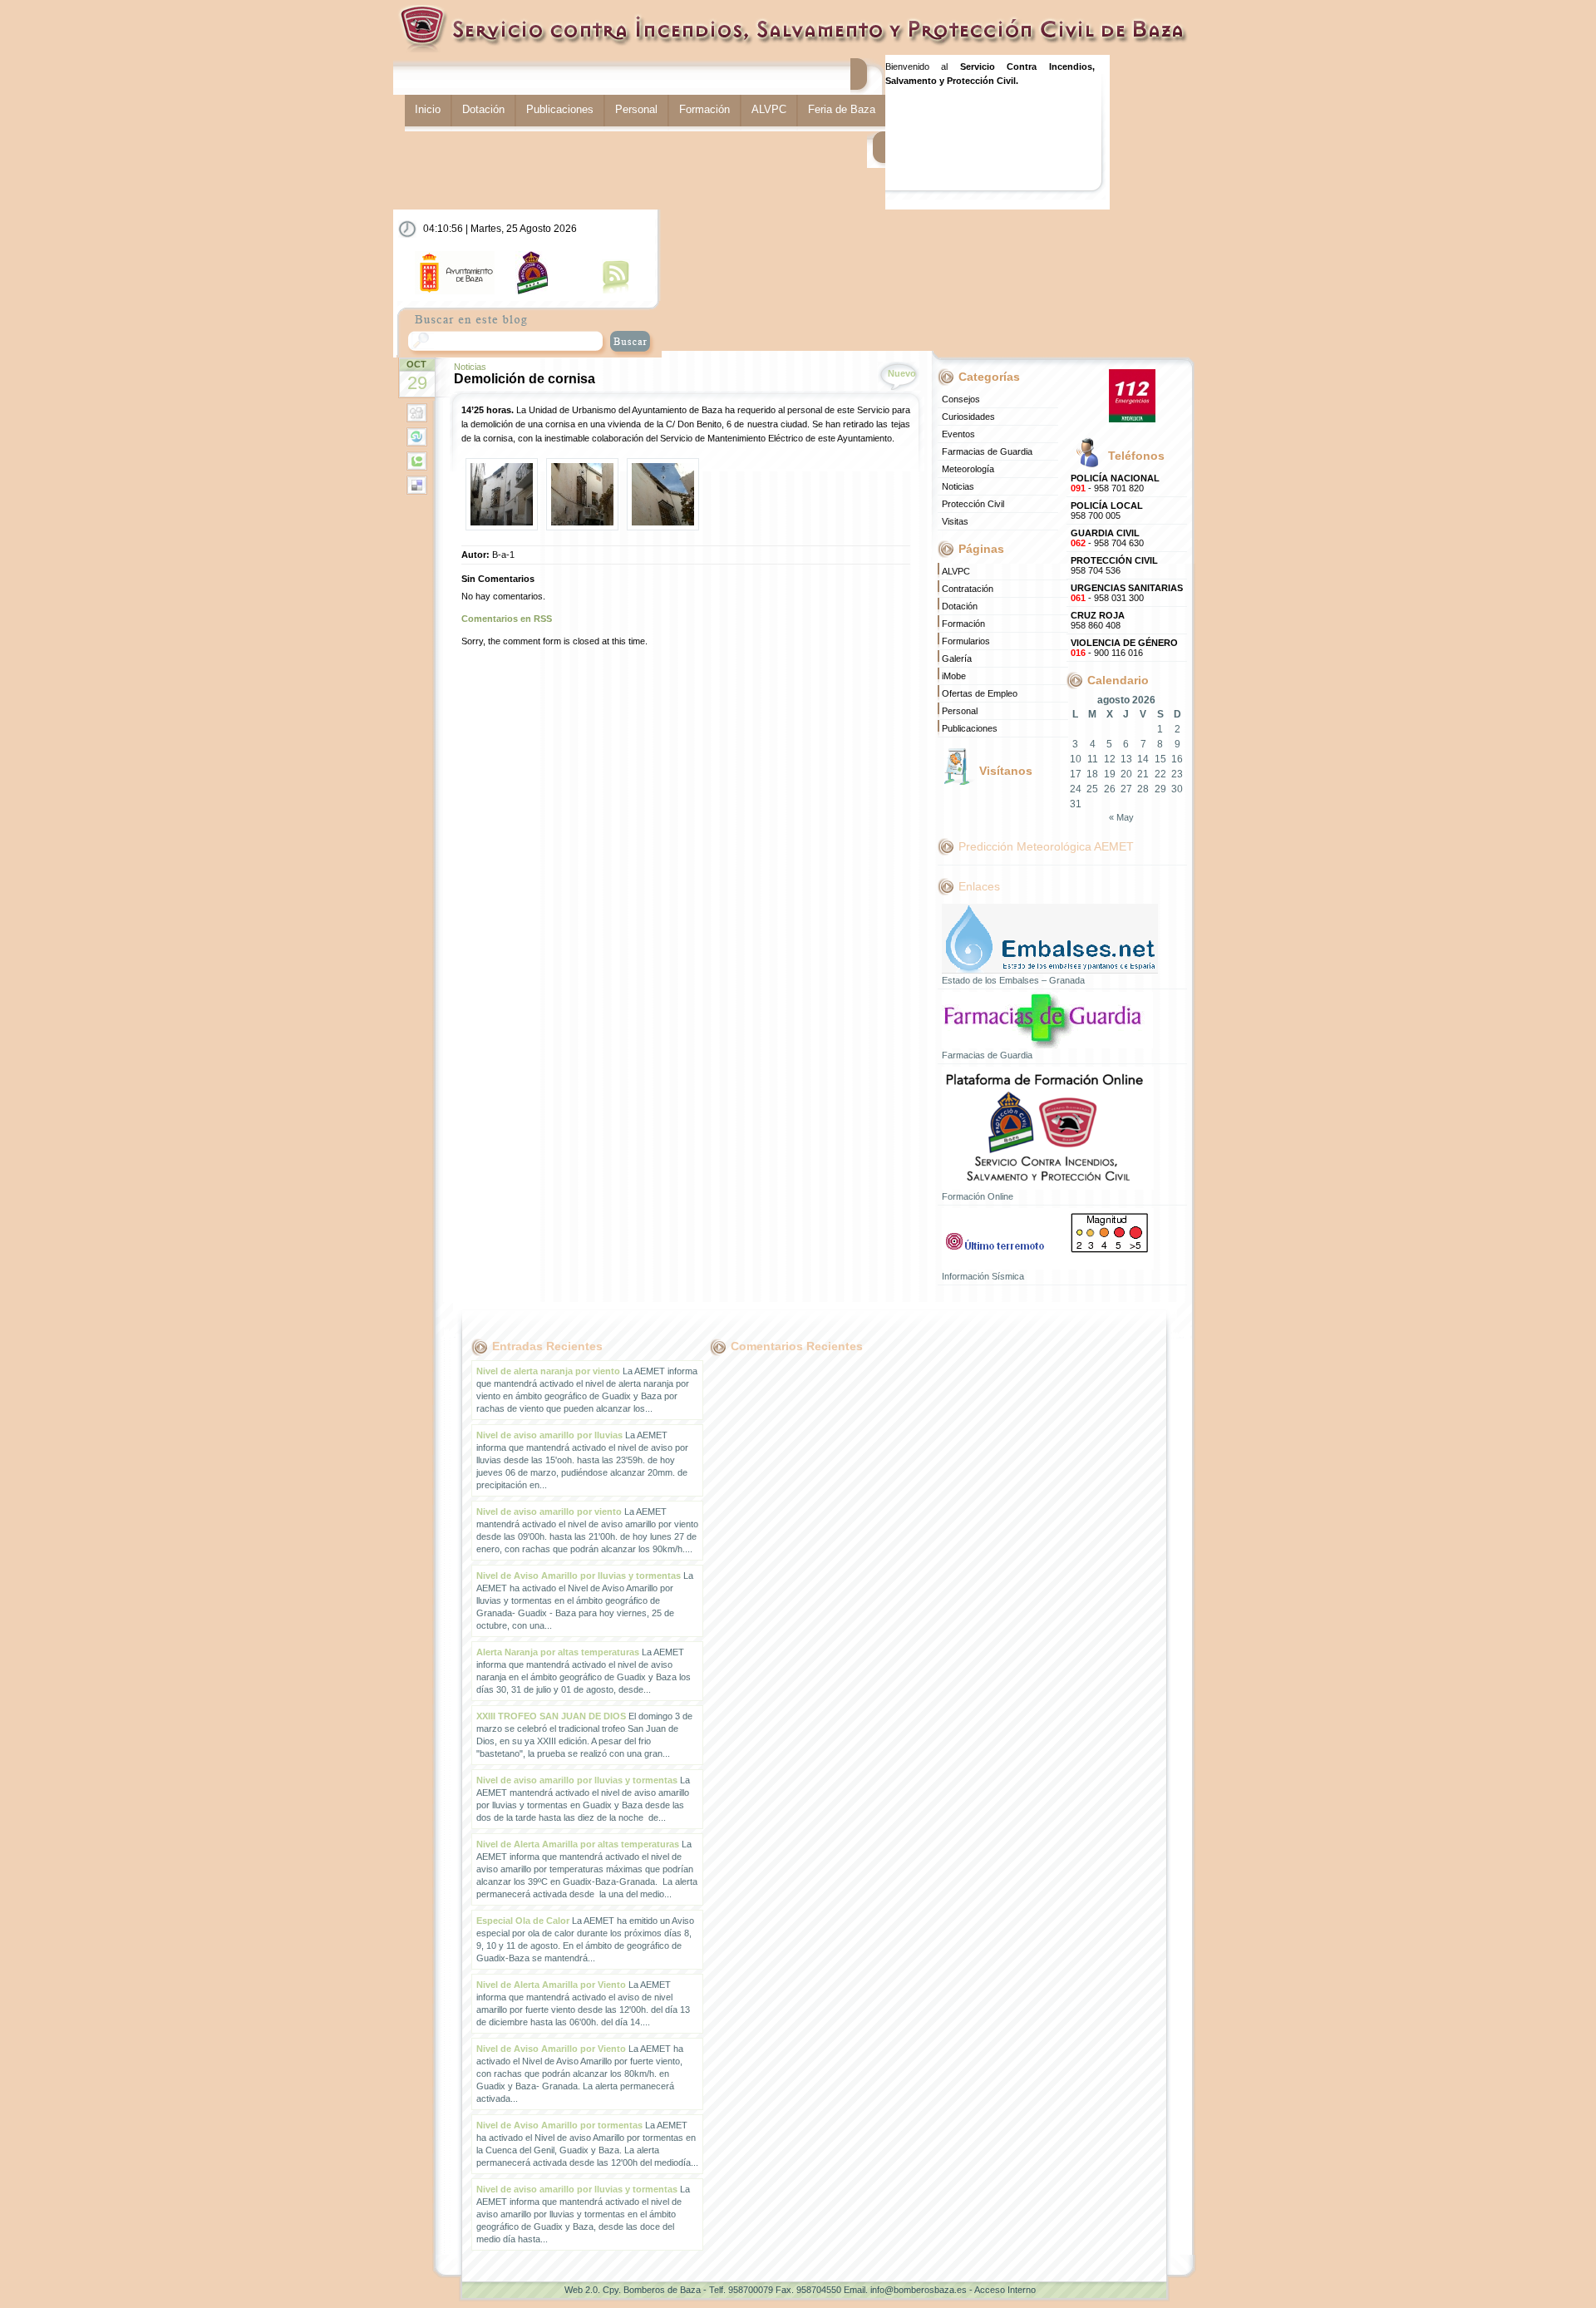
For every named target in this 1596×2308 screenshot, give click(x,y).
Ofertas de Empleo (980, 693)
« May (1121, 817)
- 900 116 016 (1124, 648)
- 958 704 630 (1107, 538)
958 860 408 (1098, 620)
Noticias (470, 367)
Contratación (968, 589)
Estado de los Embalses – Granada (1013, 980)
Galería (957, 658)
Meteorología (968, 469)
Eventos (958, 434)
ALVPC (769, 109)
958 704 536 (1114, 565)
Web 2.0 (581, 2290)
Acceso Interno (1005, 2290)
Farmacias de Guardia (987, 451)
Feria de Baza (842, 109)
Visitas (955, 521)
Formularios (966, 641)
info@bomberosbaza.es (919, 2290)
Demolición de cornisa (525, 379)
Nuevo (902, 373)
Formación (704, 109)
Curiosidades (968, 417)
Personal (636, 109)
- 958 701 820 (1115, 483)
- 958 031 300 (1127, 593)
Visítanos (1006, 771)
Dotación (483, 109)
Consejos (961, 399)
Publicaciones (560, 109)
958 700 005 (1107, 510)
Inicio (428, 109)
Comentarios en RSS (507, 619)
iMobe (954, 676)
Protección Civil (973, 504)
